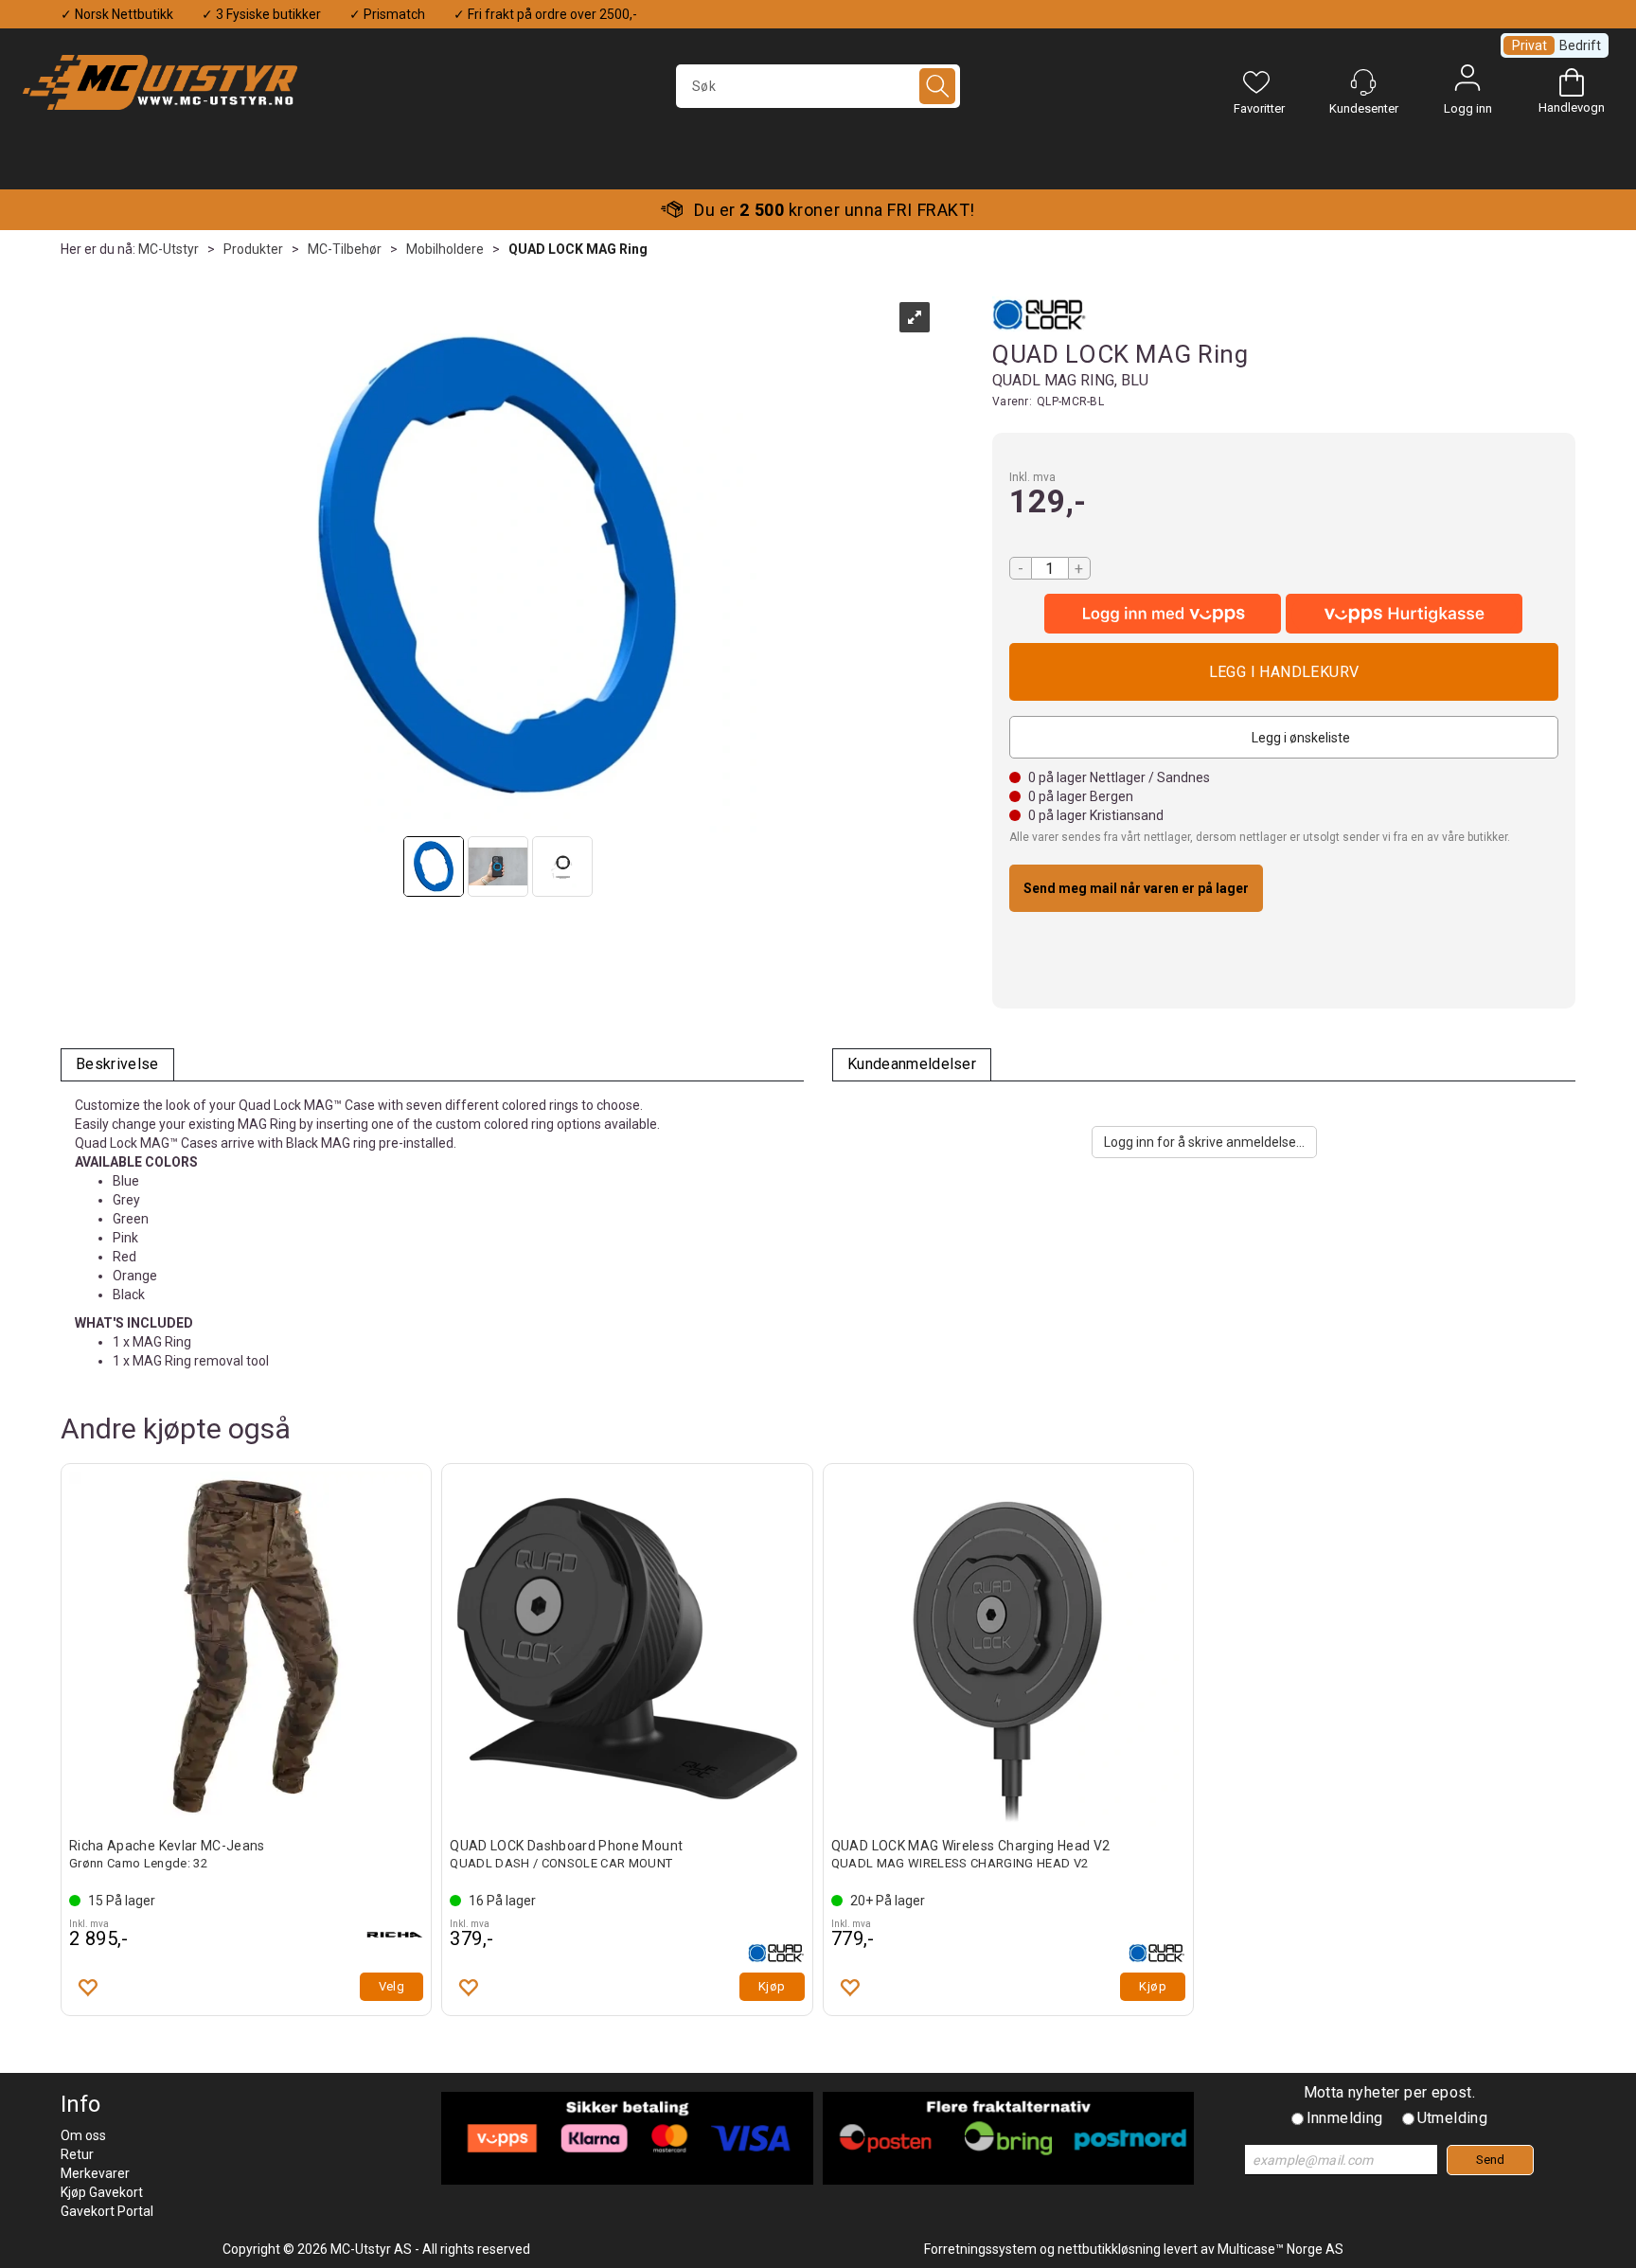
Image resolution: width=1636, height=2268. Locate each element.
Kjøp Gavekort (102, 2192)
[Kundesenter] (1363, 82)
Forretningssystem (980, 2249)
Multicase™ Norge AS (1280, 2249)
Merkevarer (95, 2173)
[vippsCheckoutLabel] (1404, 614)
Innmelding (1345, 2118)
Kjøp (1284, 672)
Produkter (253, 249)
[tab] (117, 1065)
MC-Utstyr (169, 249)
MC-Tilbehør (345, 249)
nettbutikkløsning (1109, 2249)
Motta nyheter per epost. (1390, 2092)
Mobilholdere (445, 249)
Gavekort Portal (107, 2211)
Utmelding (1453, 2118)
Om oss (83, 2135)
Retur (77, 2154)
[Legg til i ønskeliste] (87, 1987)
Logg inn (1467, 82)
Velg (392, 1986)
